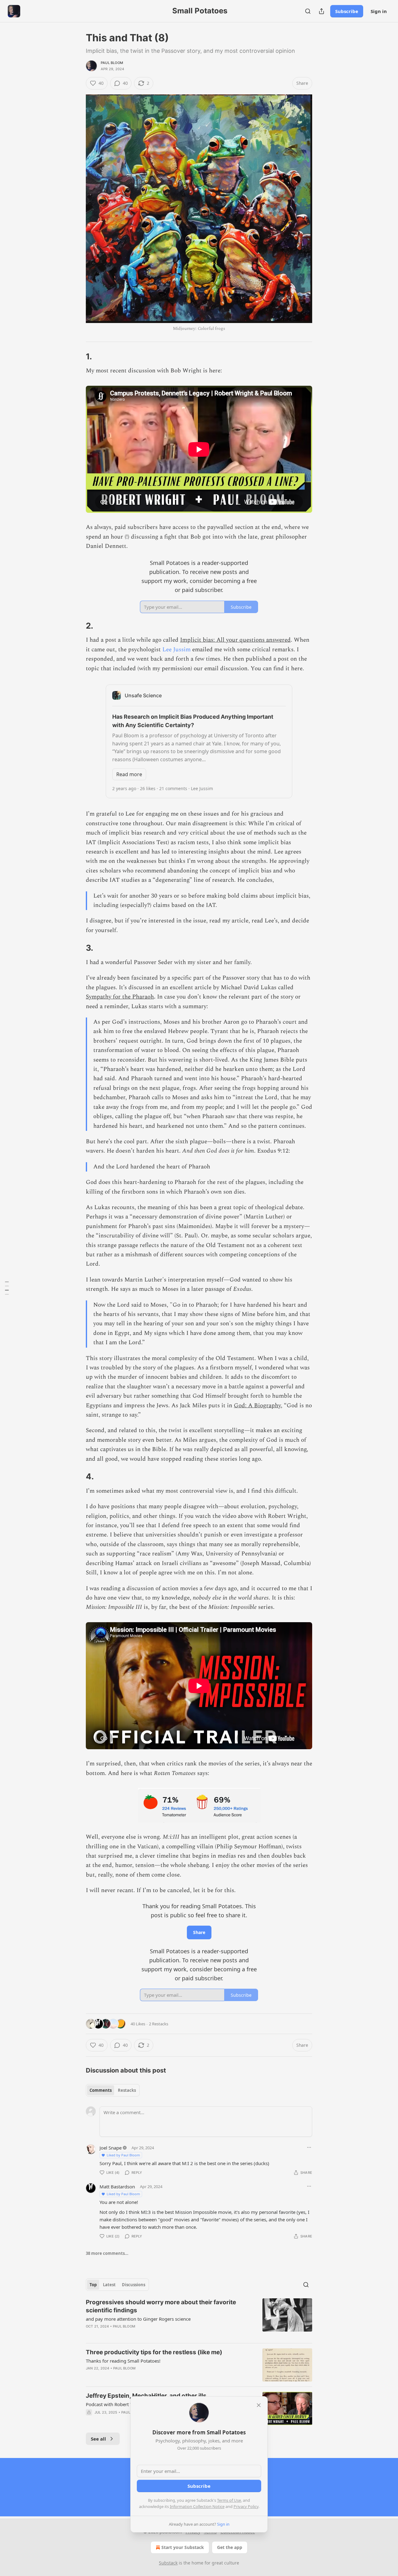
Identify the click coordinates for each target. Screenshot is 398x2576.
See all (98, 2439)
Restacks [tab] (127, 2090)
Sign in (379, 11)
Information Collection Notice (197, 2506)
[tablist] (113, 2090)
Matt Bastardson (117, 2187)
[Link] (77, 357)
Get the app (230, 2547)
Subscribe (347, 11)
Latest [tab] (109, 2285)
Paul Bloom (112, 63)
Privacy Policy (246, 2506)
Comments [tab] (101, 2090)
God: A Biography (257, 1406)
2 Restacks (159, 2024)
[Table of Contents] (7, 1288)
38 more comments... (107, 2253)
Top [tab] (93, 2285)
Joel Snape (111, 2148)
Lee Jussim (176, 650)
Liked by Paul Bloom (123, 2155)
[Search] (308, 11)
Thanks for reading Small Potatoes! (123, 2361)
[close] (259, 2405)
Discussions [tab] (134, 2285)
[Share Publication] (322, 11)
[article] (199, 2318)
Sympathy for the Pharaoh (120, 997)
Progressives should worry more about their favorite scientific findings (161, 2306)
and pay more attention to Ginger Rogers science (138, 2319)
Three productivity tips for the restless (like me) (154, 2352)
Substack (168, 2563)
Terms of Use (229, 2500)
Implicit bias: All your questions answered (235, 640)
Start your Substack (183, 2547)
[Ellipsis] (309, 2147)
